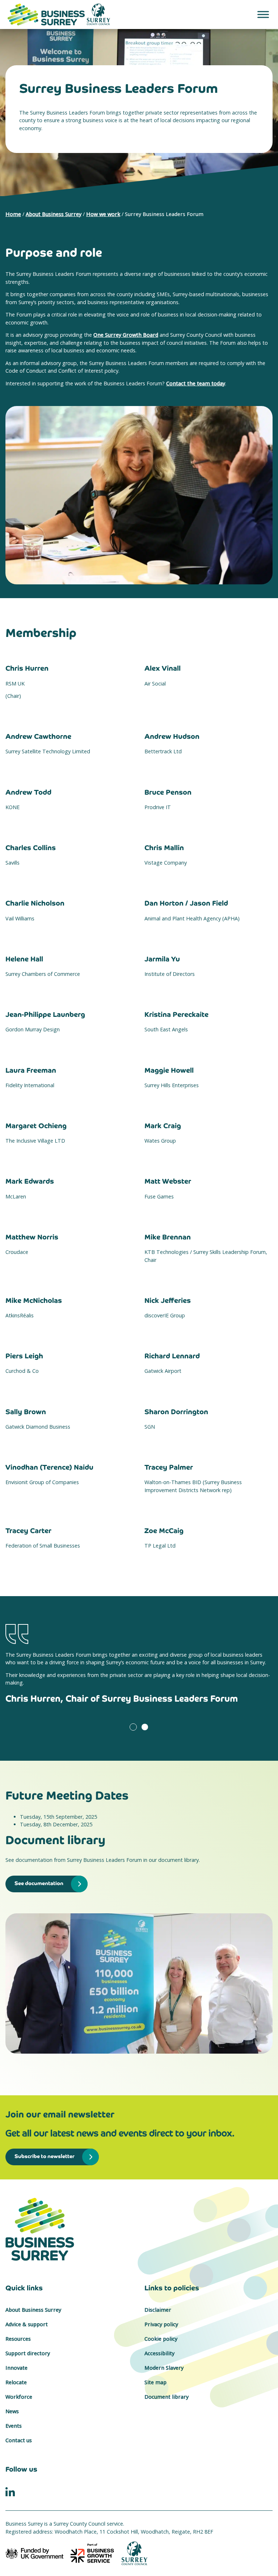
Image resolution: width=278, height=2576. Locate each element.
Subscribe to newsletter (45, 2156)
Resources (18, 2339)
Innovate (16, 2368)
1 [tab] (133, 1727)
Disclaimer (158, 2310)
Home (13, 214)
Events (14, 2426)
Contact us (19, 2440)
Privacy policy (161, 2324)
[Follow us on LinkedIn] (10, 2491)
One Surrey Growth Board (126, 335)
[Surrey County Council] (135, 2553)
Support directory (28, 2353)
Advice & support (27, 2324)
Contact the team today (196, 383)
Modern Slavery (164, 2368)
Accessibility (159, 2353)
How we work (103, 214)
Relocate (16, 2382)
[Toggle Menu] (263, 14)
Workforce (19, 2397)
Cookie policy (161, 2339)
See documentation (39, 1883)
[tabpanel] (139, 1674)
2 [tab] (145, 1727)
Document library (167, 2397)
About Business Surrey (54, 214)
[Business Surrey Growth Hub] (139, 2229)
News (12, 2411)
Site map (155, 2382)
